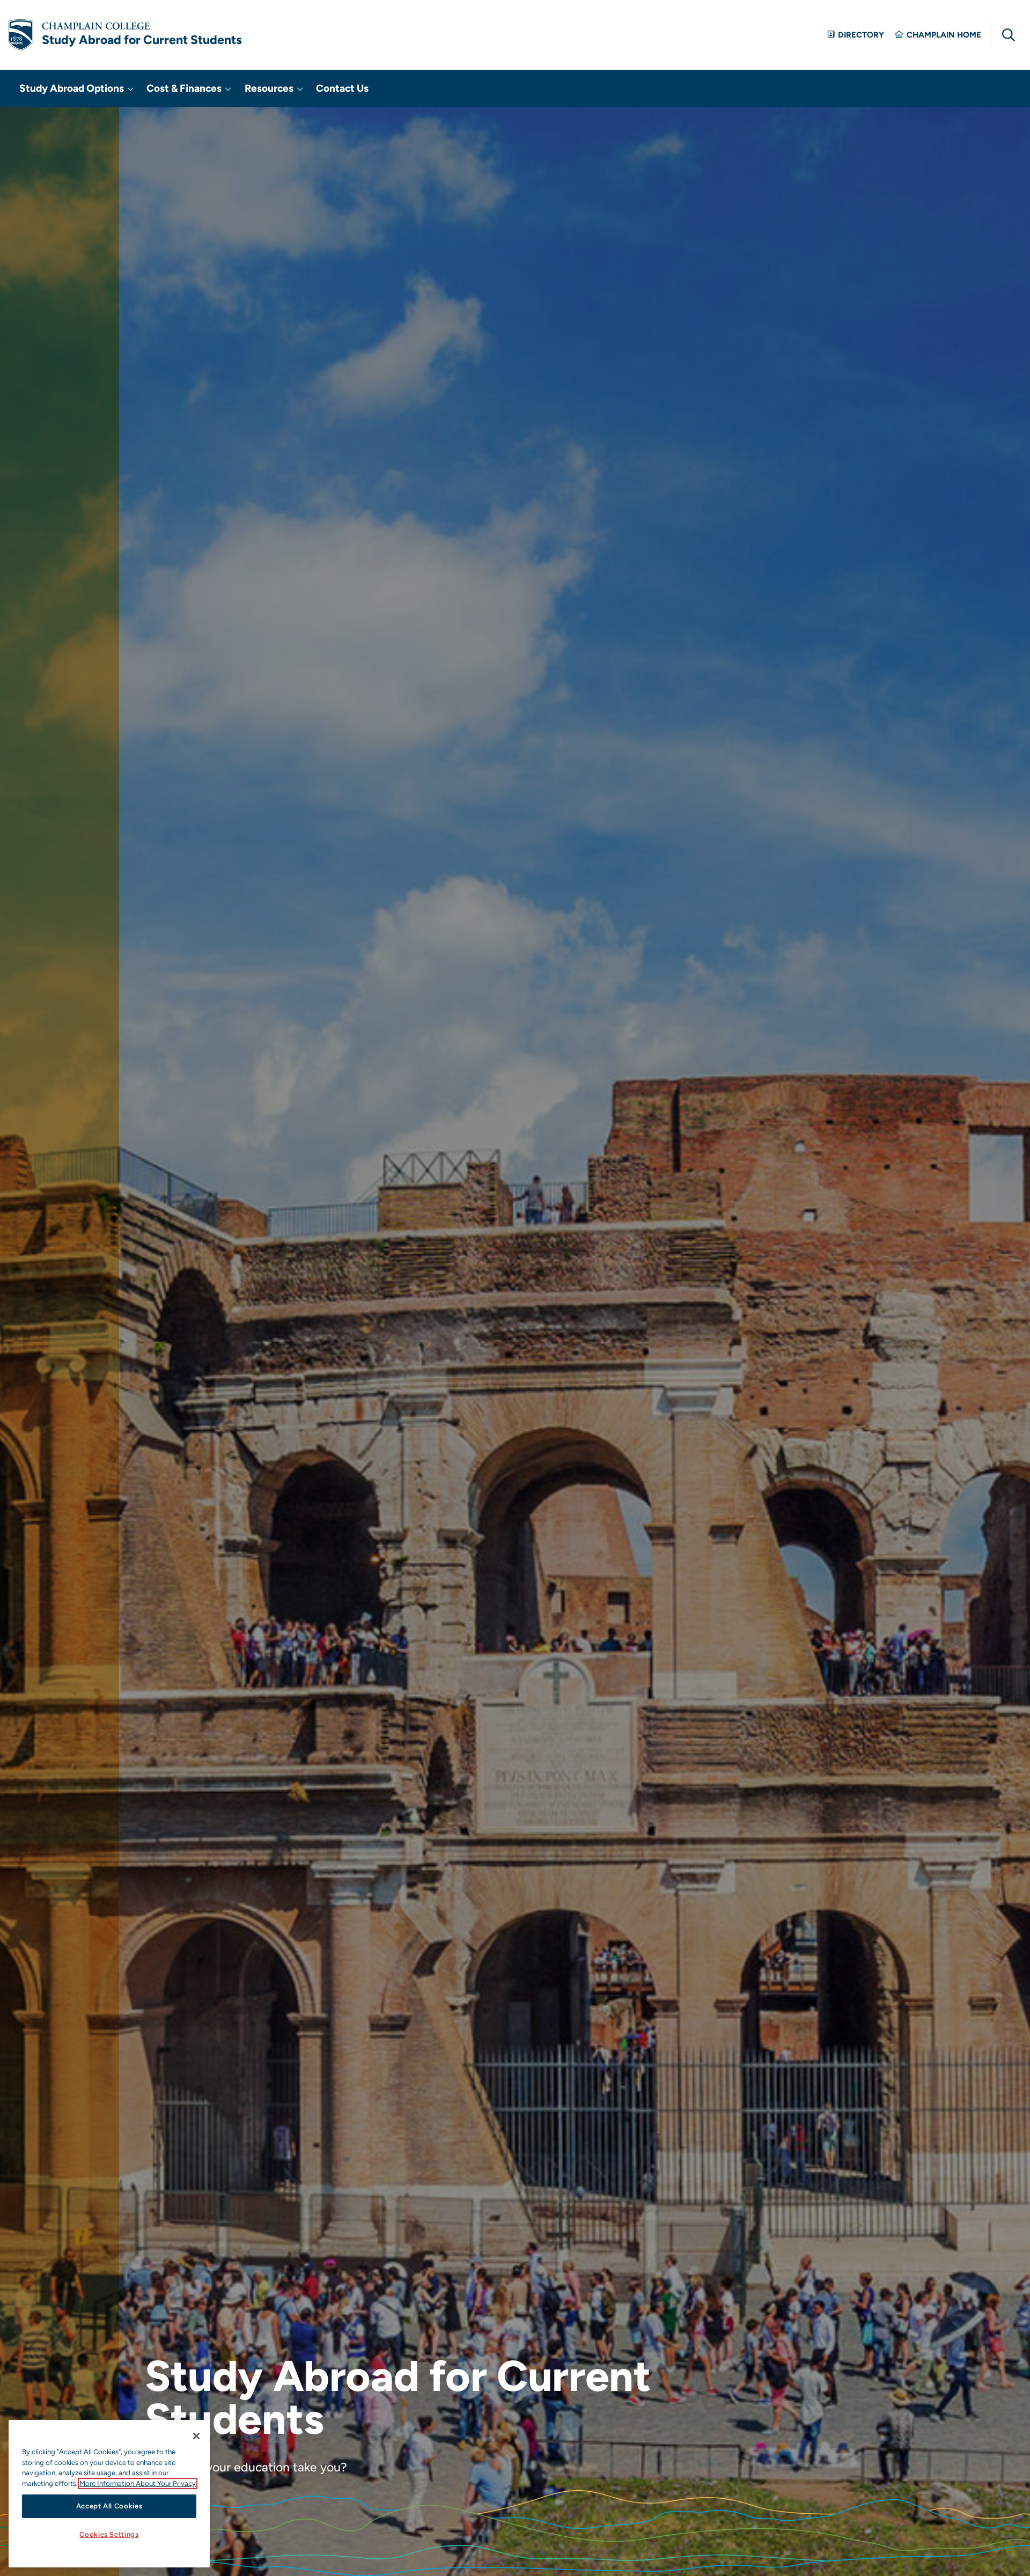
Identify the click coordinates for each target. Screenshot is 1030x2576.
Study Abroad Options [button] (73, 88)
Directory (861, 35)
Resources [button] (270, 88)
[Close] (196, 2436)
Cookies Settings (109, 2534)
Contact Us (342, 88)
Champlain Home (944, 35)
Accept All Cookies (109, 2506)
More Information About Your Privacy (138, 2483)
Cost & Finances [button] (185, 88)
